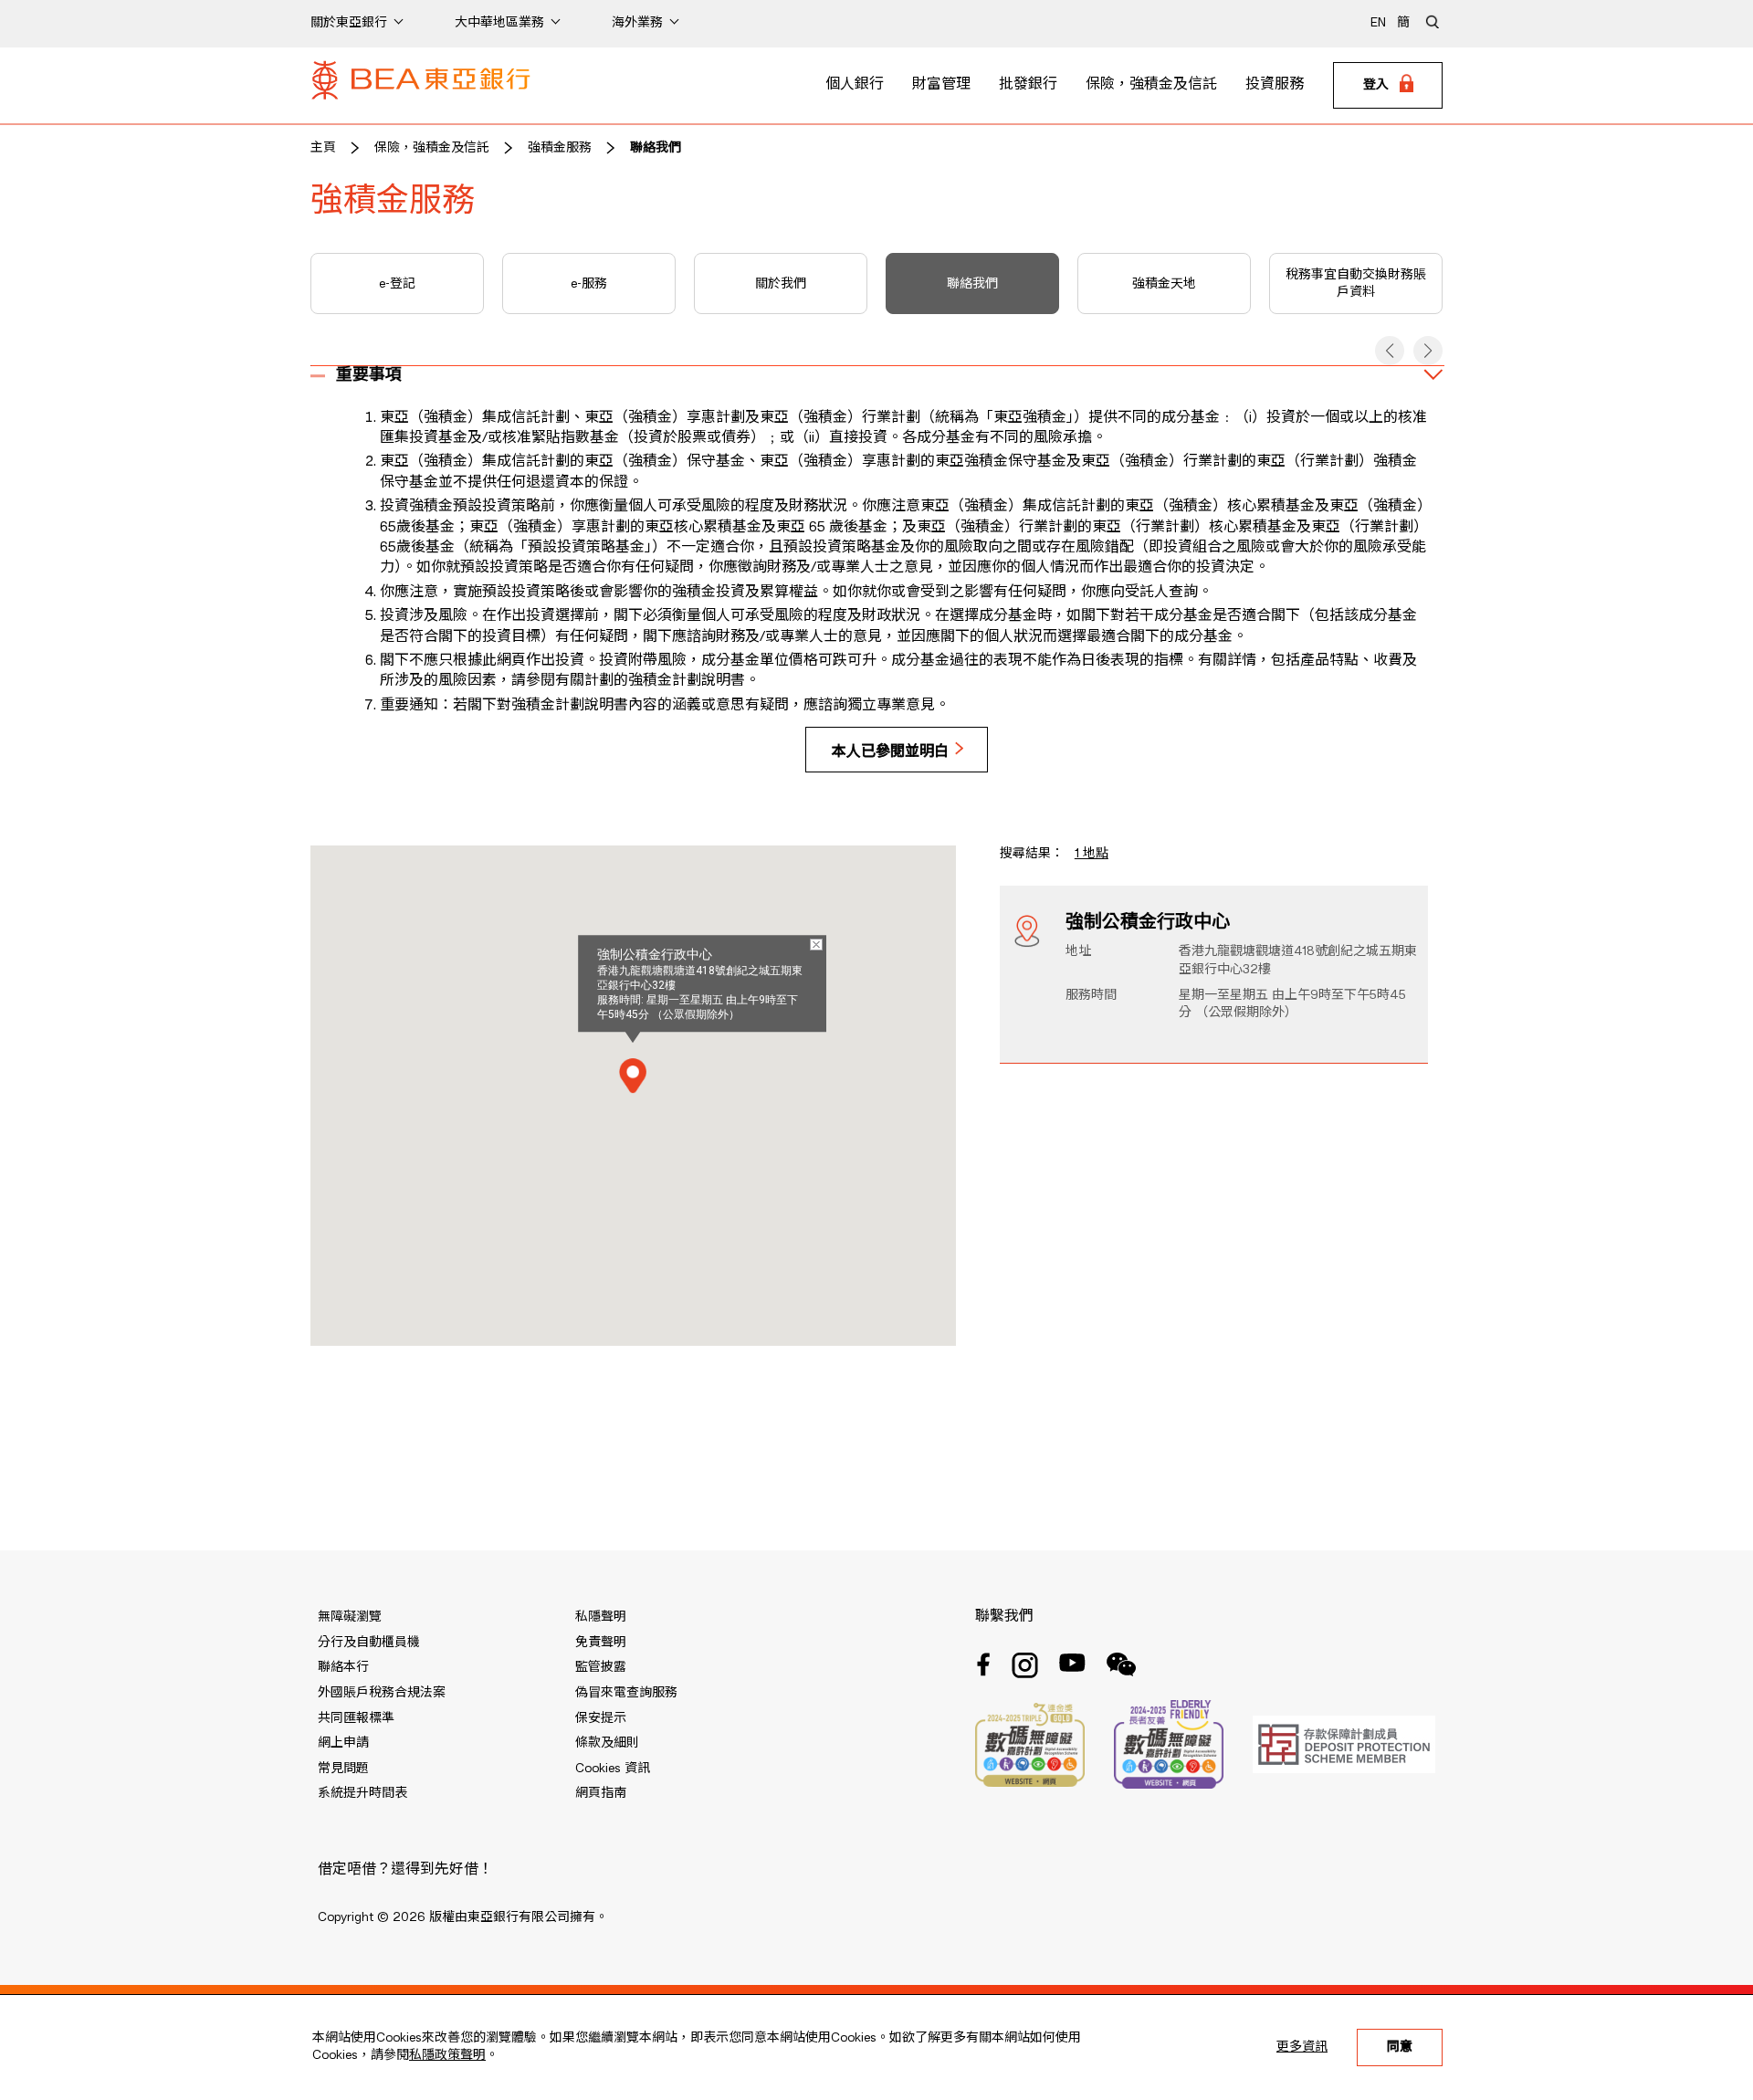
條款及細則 (607, 1743)
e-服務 (589, 284)
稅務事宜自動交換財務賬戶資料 (1356, 284)
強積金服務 (560, 148)
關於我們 (781, 284)
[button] (1390, 351)
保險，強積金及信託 (1151, 85)
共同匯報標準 (356, 1718)
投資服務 (1275, 85)
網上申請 (343, 1743)
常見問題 (343, 1769)
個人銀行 (855, 85)
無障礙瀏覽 (350, 1617)
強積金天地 (1164, 284)
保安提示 (601, 1718)
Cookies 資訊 (613, 1769)
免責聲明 (601, 1643)
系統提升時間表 (362, 1793)
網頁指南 (601, 1793)
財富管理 (941, 85)
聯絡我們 (656, 148)
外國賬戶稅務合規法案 (382, 1693)
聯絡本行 (343, 1667)
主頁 (323, 148)
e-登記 (397, 284)
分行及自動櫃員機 (369, 1643)
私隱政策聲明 (447, 2055)
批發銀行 (1028, 85)
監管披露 (601, 1667)
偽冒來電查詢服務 (626, 1693)
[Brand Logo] (421, 86)
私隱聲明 (601, 1617)
